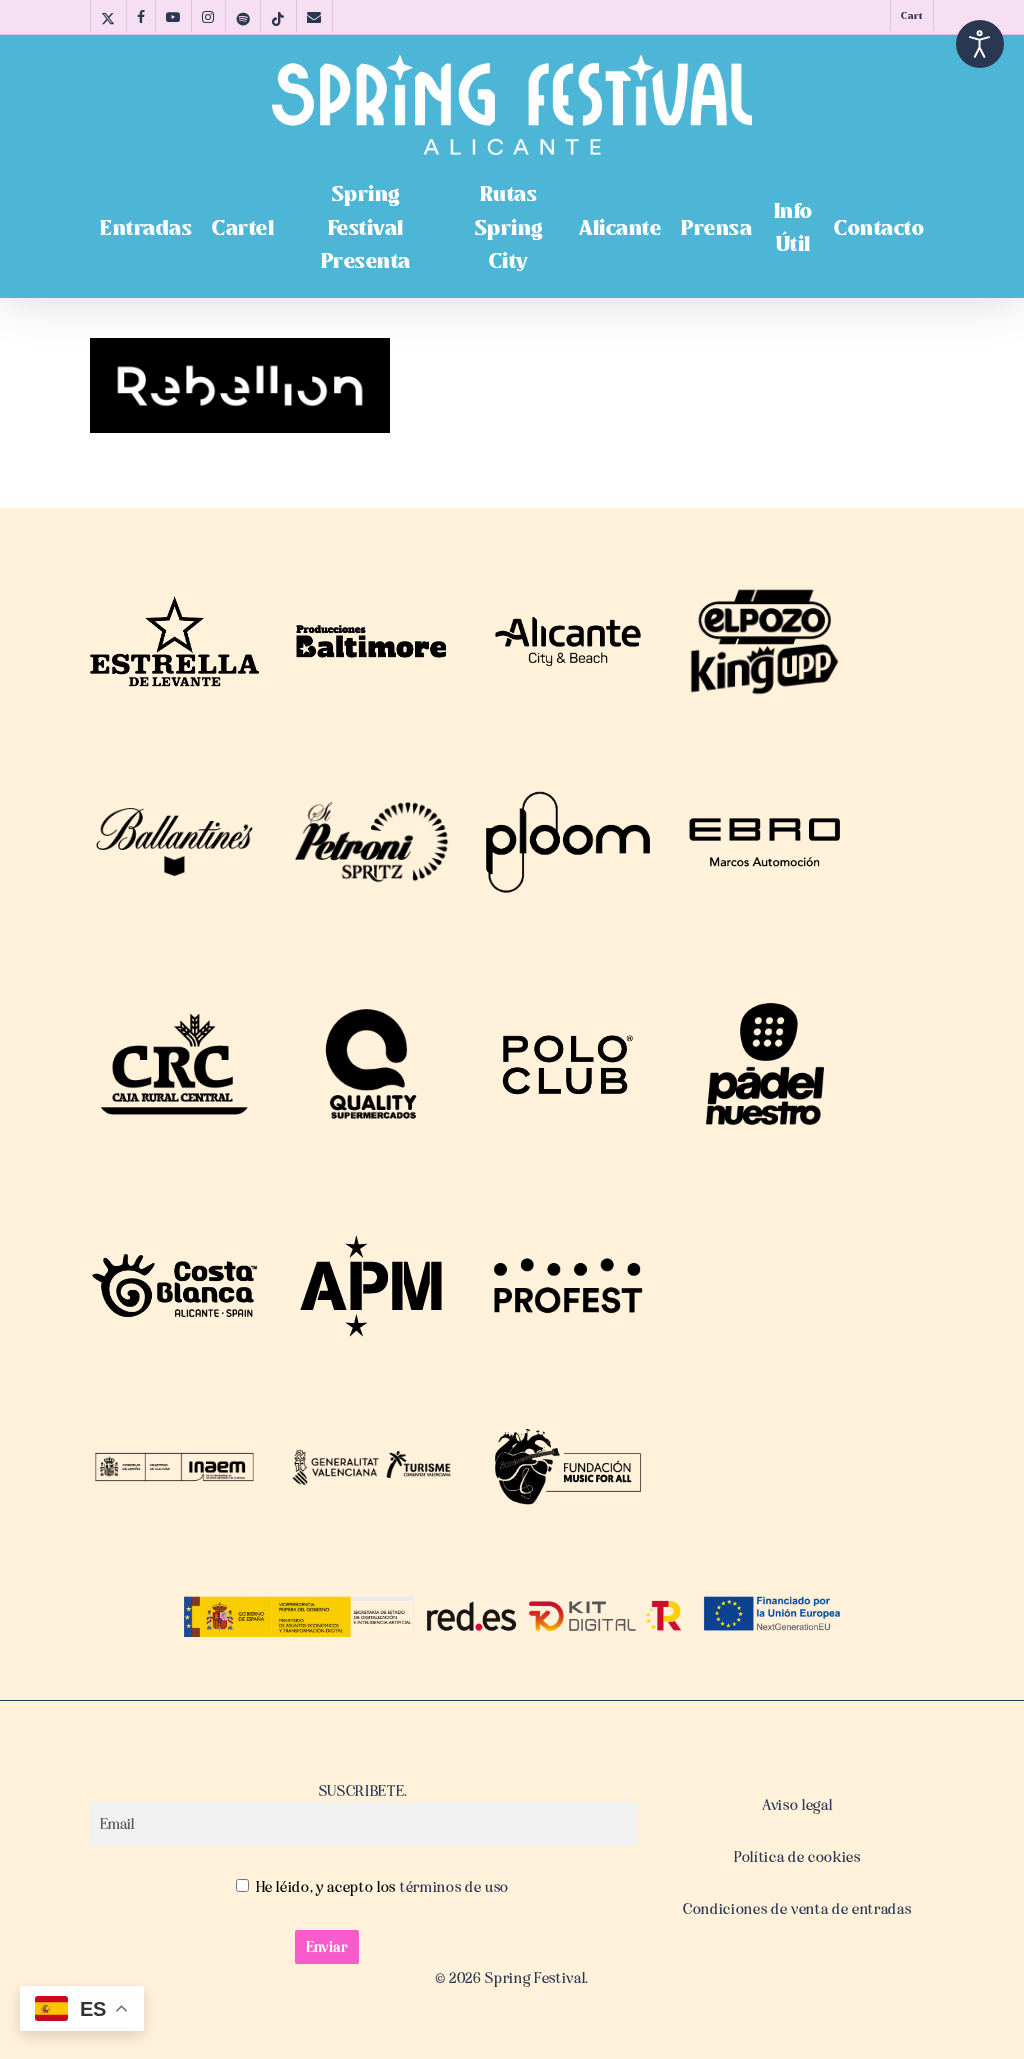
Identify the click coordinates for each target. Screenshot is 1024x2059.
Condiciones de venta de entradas (797, 1909)
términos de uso (452, 1887)
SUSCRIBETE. (363, 1791)
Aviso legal (797, 1805)
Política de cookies (797, 1857)
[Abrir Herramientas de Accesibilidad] (980, 44)
